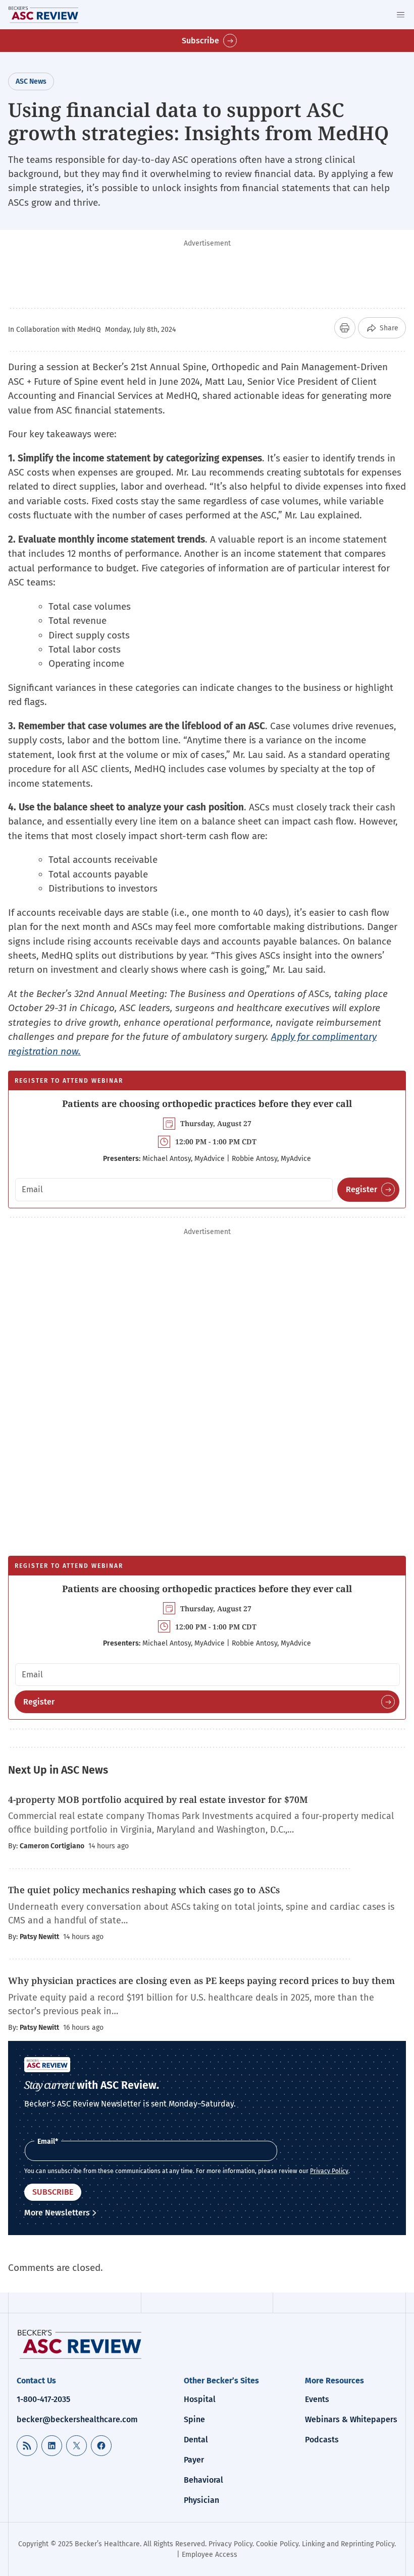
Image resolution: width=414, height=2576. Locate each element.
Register (361, 1189)
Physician (201, 2500)
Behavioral (203, 2480)
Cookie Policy (277, 2544)
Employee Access (210, 2555)
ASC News (31, 81)
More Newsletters (57, 2213)
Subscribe (200, 41)
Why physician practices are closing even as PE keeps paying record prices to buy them (201, 1980)
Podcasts (322, 2440)
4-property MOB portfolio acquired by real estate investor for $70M (158, 1799)
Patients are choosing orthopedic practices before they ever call (207, 1103)
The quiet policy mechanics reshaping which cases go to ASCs (144, 1890)
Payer (194, 2460)
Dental (196, 2440)
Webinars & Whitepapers (351, 2419)
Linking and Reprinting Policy (348, 2544)
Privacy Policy (329, 2171)
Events (317, 2399)
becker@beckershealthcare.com (77, 2419)
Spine (194, 2419)
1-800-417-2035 (43, 2399)
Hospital (200, 2399)
